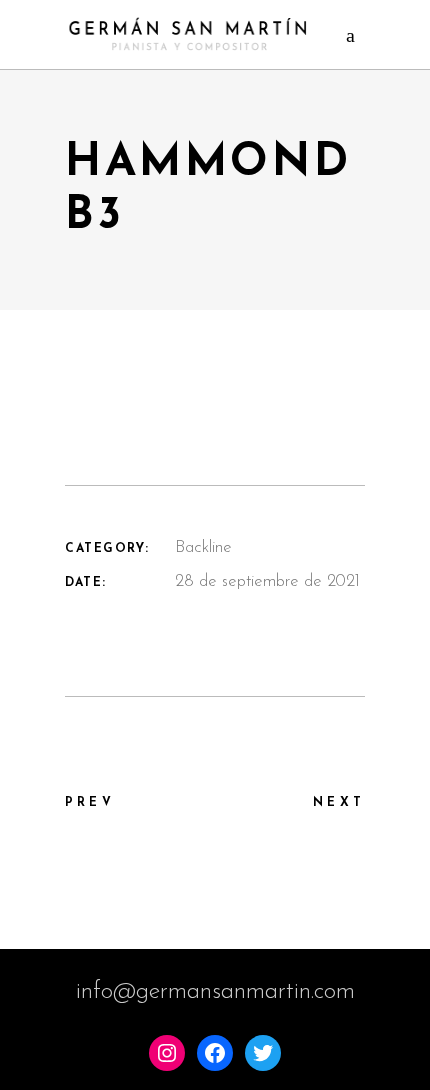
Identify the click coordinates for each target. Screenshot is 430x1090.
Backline (203, 547)
